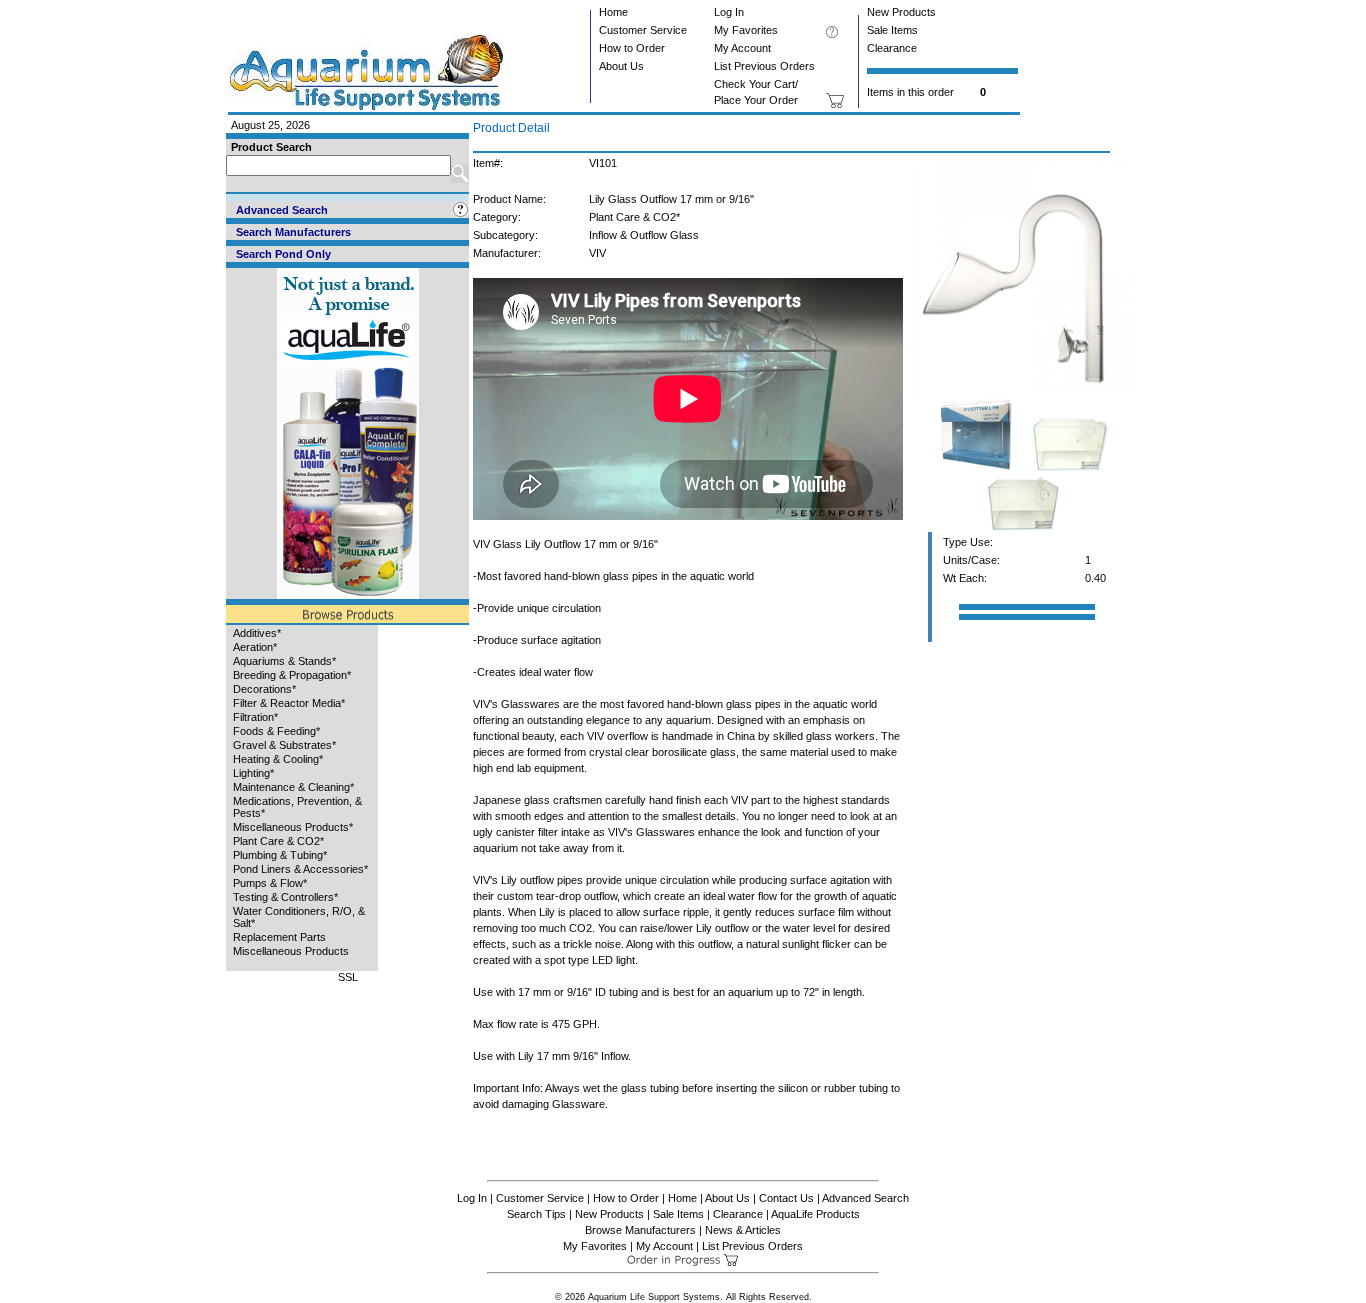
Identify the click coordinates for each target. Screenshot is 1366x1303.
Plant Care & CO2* (278, 841)
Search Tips (536, 1214)
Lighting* (253, 773)
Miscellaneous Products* (293, 827)
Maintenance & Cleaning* (293, 787)
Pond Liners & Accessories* (300, 869)
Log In (729, 12)
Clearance (892, 48)
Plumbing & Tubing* (280, 855)
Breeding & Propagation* (292, 675)
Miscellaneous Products (291, 951)
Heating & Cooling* (278, 759)
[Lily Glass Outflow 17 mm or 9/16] (1023, 391)
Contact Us (786, 1198)
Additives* (257, 633)
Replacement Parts (279, 937)
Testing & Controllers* (285, 897)
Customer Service (643, 30)
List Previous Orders (764, 66)
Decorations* (264, 689)
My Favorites (746, 30)
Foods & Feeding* (276, 731)
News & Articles (743, 1230)
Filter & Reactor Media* (289, 703)
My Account (742, 48)
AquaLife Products (815, 1214)
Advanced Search (865, 1198)
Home (613, 12)
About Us (621, 66)
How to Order (632, 48)
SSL (348, 977)
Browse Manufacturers (640, 1230)
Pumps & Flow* (270, 883)
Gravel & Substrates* (284, 745)
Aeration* (255, 647)
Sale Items (892, 30)
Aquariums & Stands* (284, 661)
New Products (901, 12)
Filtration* (255, 717)
